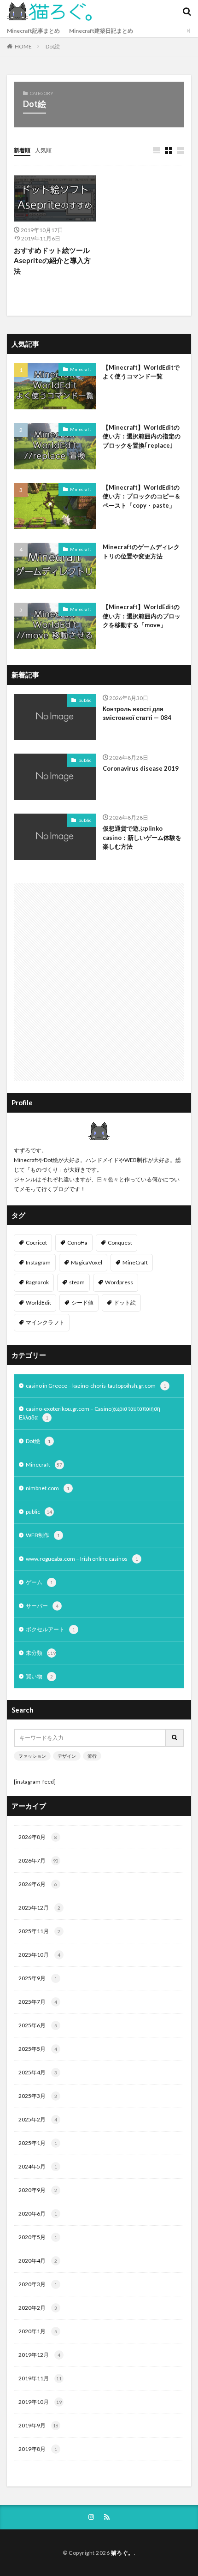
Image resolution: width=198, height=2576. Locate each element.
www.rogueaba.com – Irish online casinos (82, 1559)
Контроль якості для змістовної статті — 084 (137, 713)
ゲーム (39, 1582)
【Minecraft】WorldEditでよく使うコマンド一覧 (141, 372)
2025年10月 (39, 1955)
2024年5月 (38, 2166)
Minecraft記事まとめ (33, 31)
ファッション (32, 1756)
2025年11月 (39, 1931)
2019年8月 (38, 2449)
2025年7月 (38, 2002)
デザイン (67, 1756)
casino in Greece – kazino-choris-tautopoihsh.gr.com (96, 1386)
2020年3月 (38, 2284)
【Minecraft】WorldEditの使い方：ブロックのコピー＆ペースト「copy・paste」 (142, 496)
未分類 (41, 1653)
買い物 (39, 1676)
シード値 (82, 1303)
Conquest (120, 1243)
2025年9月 (38, 1978)
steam (77, 1282)
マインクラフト (45, 1322)
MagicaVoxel (87, 1262)
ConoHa (77, 1243)
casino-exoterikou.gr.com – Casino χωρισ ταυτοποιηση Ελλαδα (90, 1413)
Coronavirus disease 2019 (141, 768)
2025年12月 (39, 1908)
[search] (175, 1738)
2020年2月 (38, 2308)
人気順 (43, 150)
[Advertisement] (99, 982)
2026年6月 (38, 1884)
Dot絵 (53, 46)
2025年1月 (38, 2143)
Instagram (38, 1262)
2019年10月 (40, 2402)
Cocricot (36, 1243)
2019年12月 (39, 2355)
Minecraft (81, 369)
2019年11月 (40, 2378)
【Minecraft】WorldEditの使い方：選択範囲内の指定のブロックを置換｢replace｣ (142, 436)
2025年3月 (38, 2096)
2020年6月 (38, 2214)
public (85, 700)
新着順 (22, 150)
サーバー (42, 1606)
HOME (23, 46)
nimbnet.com (48, 1488)
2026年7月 (38, 1860)
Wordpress (119, 1282)
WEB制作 (43, 1535)
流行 (92, 1756)
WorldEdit (38, 1303)
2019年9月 (38, 2425)
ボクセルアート (50, 1629)
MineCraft (135, 1262)
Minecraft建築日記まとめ (101, 31)
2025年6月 (38, 2025)
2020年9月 (38, 2190)
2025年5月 (38, 2049)
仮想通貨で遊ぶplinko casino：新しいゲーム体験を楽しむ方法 (142, 837)
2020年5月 (38, 2237)
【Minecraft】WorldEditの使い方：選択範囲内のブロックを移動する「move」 (142, 616)
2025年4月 (38, 2072)
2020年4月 (38, 2261)
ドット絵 (125, 1303)
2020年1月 (38, 2331)
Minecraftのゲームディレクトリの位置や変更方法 (141, 551)
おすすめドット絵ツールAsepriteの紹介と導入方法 (52, 261)
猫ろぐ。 (122, 2553)
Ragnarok (37, 1282)
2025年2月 (38, 2119)
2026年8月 (38, 1837)
